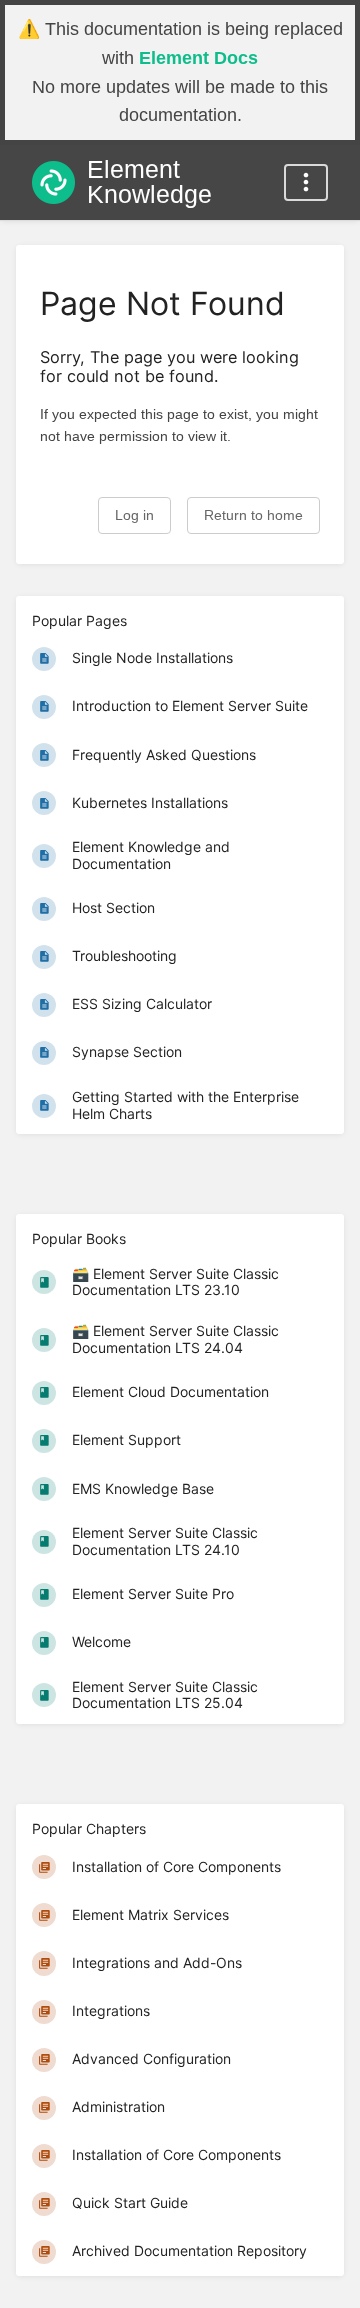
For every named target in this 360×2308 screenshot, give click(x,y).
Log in (134, 515)
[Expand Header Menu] (306, 182)
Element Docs (198, 58)
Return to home (253, 515)
